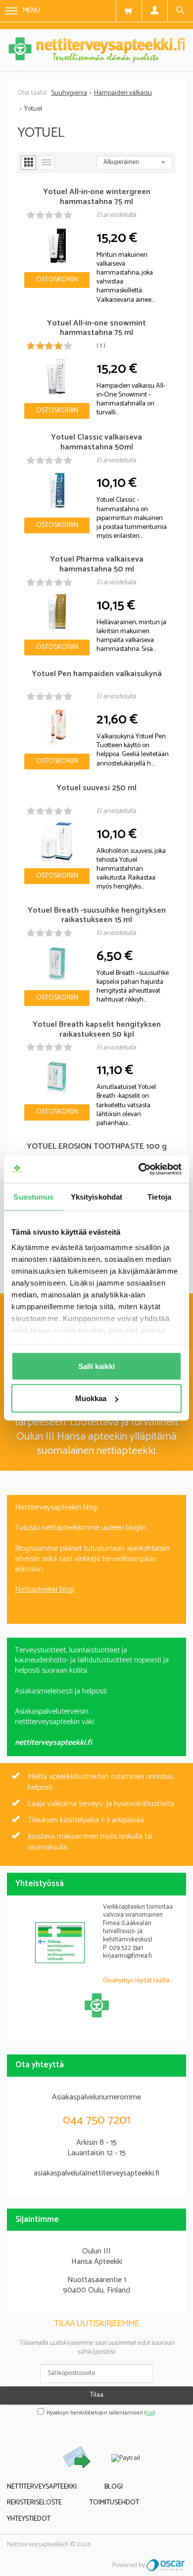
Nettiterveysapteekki (42, 2487)
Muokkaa (91, 1398)
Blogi (114, 2487)
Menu (31, 11)
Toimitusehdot (114, 2503)
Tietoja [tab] (159, 1196)
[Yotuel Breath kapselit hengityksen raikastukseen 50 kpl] (57, 1078)
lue (150, 2413)
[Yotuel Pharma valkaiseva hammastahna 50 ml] (57, 613)
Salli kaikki (96, 1366)
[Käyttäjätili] (154, 11)
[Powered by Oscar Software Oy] (166, 2565)
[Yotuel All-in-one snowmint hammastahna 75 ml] (57, 377)
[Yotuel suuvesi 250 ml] (57, 842)
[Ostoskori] (129, 11)
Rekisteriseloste (34, 2503)
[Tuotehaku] (180, 11)
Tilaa (97, 2395)
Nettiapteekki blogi (45, 1590)
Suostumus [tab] (33, 1196)
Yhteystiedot (29, 2519)
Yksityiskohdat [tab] (96, 1196)
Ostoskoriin (57, 280)
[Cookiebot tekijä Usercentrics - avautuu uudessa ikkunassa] (139, 1169)
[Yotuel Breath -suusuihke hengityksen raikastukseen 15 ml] (57, 964)
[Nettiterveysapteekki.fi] (96, 50)
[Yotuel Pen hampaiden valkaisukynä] (57, 727)
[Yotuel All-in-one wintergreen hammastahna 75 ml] (57, 246)
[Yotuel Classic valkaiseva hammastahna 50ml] (57, 491)
